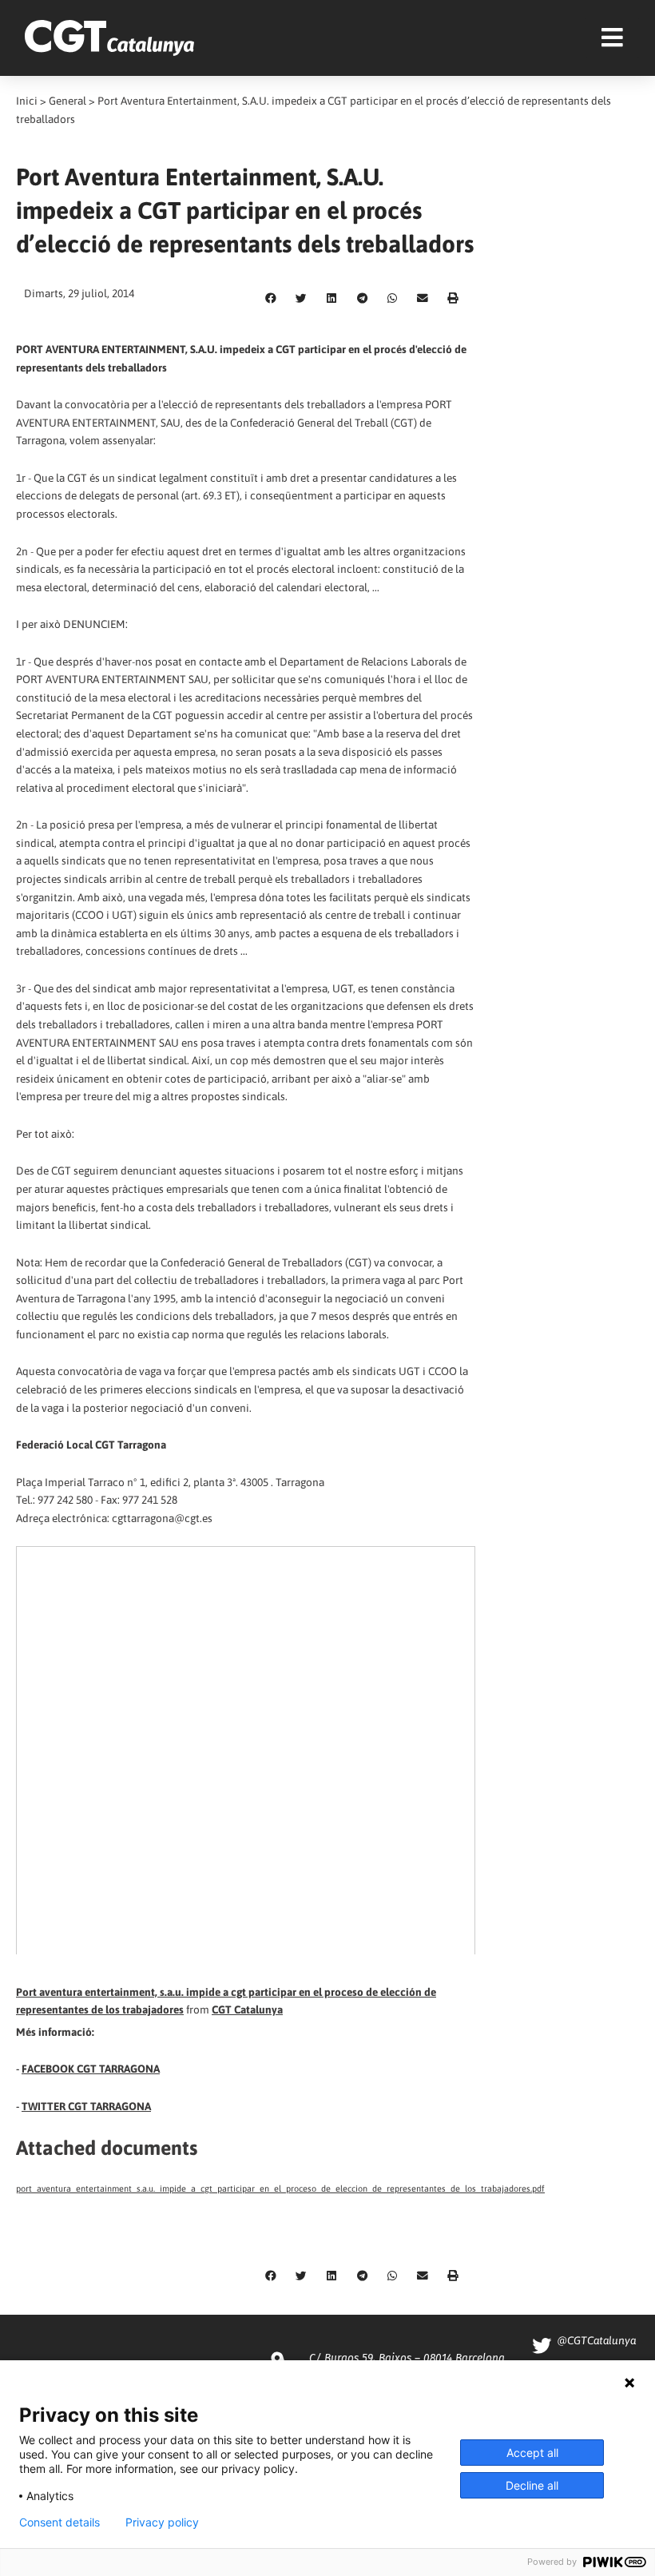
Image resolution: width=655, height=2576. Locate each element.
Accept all (532, 2453)
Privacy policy (162, 2522)
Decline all (532, 2485)
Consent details (60, 2522)
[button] (271, 299)
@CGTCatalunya (596, 2340)
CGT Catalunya (247, 2010)
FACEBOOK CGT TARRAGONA (91, 2069)
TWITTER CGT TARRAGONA (86, 2106)
